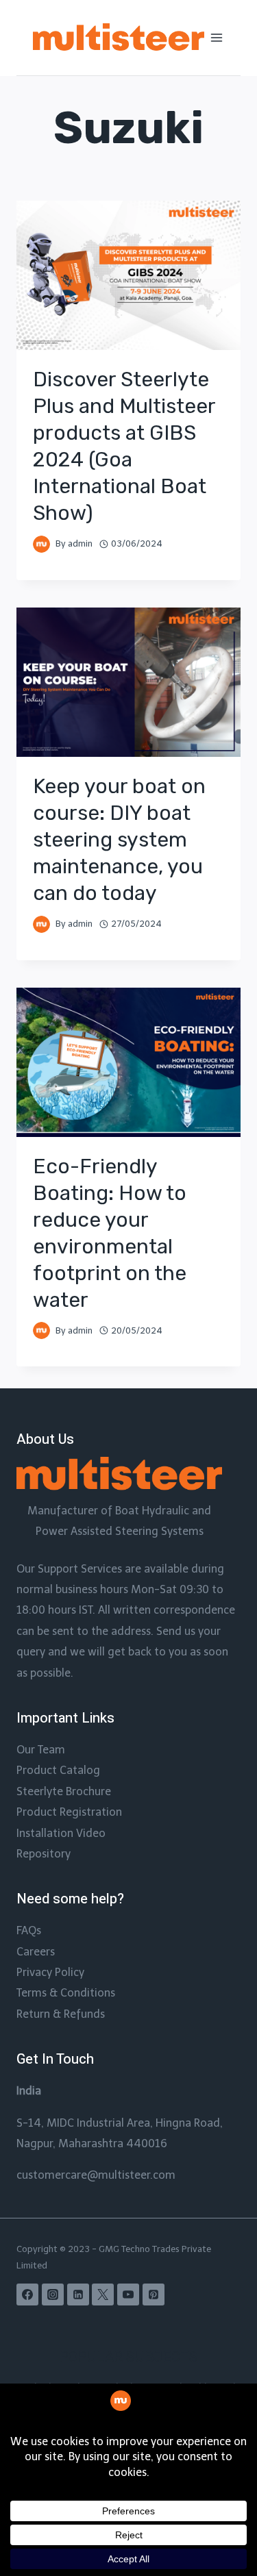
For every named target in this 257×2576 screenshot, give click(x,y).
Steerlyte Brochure (64, 1791)
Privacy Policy (50, 1972)
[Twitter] (103, 2294)
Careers (36, 1952)
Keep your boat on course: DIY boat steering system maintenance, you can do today (119, 840)
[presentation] (128, 275)
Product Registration (69, 1812)
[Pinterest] (154, 2294)
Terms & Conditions (66, 1993)
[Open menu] (217, 37)
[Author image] (41, 544)
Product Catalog (58, 1770)
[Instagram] (53, 2294)
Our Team (41, 1750)
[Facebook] (27, 2294)
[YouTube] (128, 2294)
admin (80, 543)
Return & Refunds (61, 2014)
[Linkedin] (78, 2294)
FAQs (29, 1930)
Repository (44, 1854)
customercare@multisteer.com (96, 2175)
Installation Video (61, 1833)
